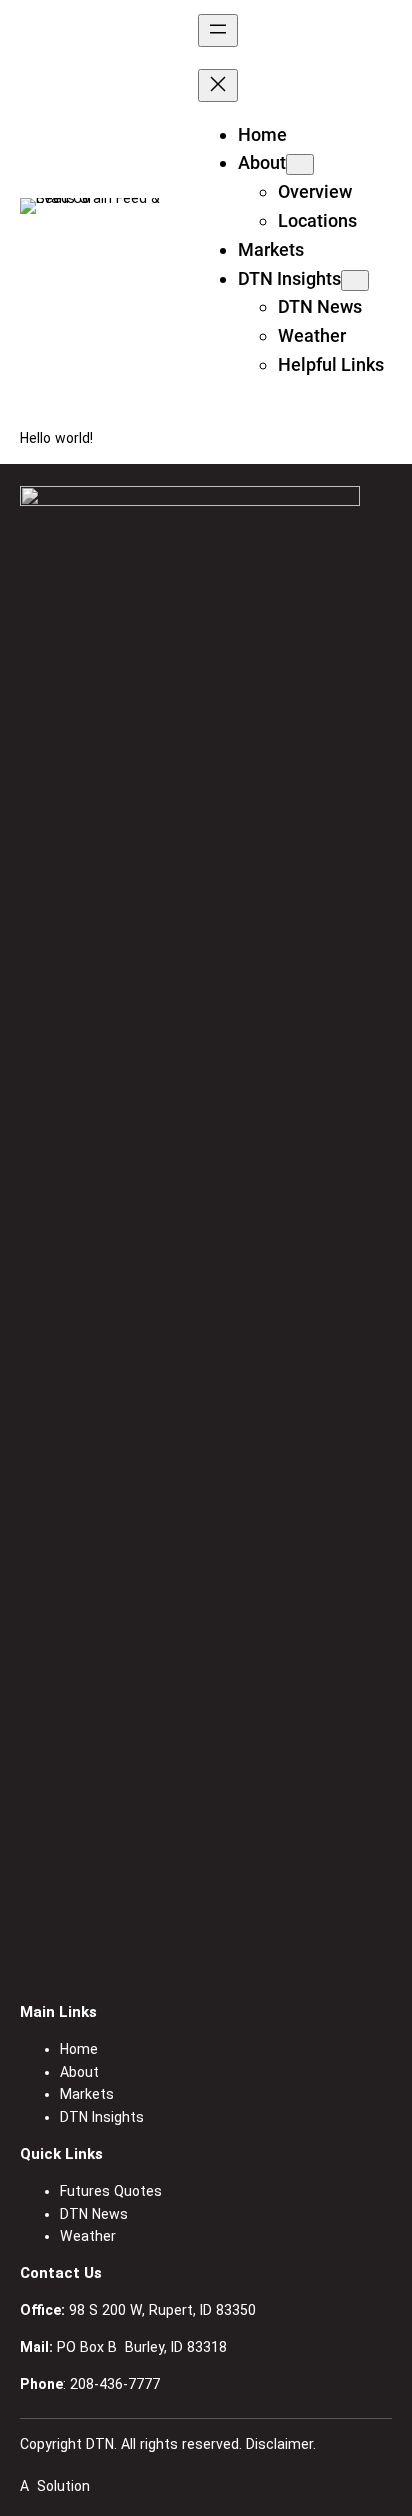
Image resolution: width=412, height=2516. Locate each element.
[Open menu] (218, 30)
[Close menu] (218, 85)
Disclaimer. (281, 2444)
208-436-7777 (115, 2384)
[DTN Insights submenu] (355, 280)
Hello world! (56, 438)
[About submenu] (300, 164)
